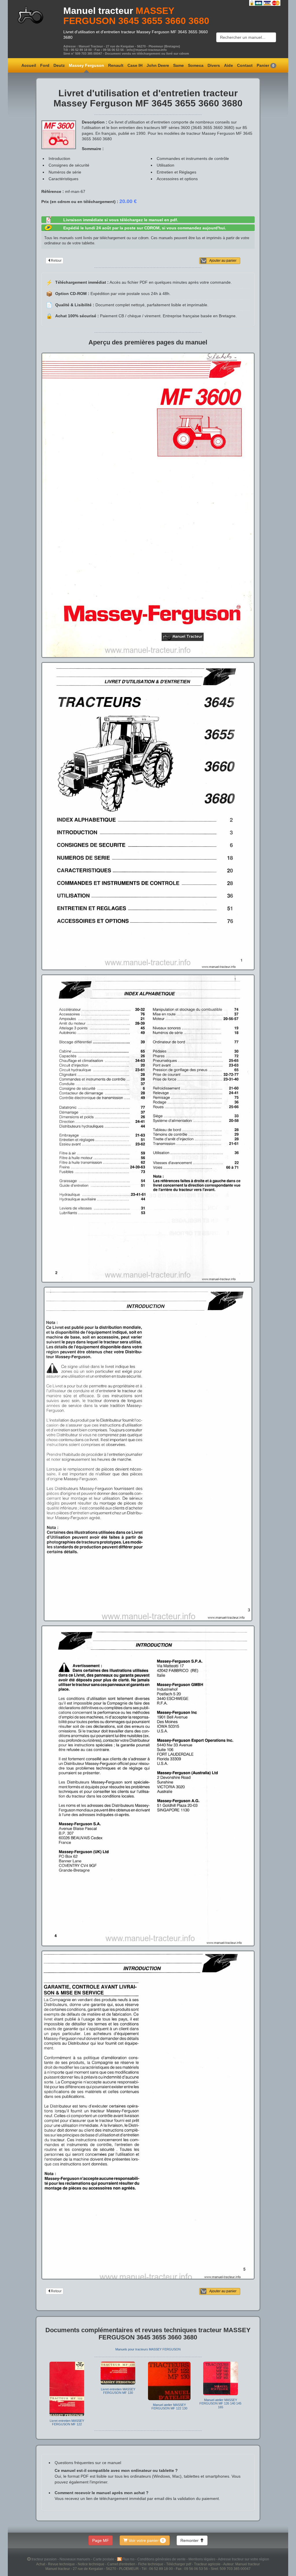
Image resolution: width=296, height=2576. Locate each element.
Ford (45, 65)
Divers (214, 65)
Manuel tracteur (98, 11)
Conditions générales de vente (162, 2559)
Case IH (135, 65)
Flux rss (129, 2559)
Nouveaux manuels (75, 2559)
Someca (196, 65)
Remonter (190, 2540)
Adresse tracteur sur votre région (244, 2559)
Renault (116, 65)
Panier (266, 65)
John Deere (158, 65)
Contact (245, 65)
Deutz (59, 65)
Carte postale (104, 2559)
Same (178, 65)
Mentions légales (202, 2559)
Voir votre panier (146, 2540)
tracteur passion (44, 2559)
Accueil (29, 65)
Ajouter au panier (223, 261)
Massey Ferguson (86, 65)
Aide (229, 65)
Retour (56, 261)
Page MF (101, 2540)
